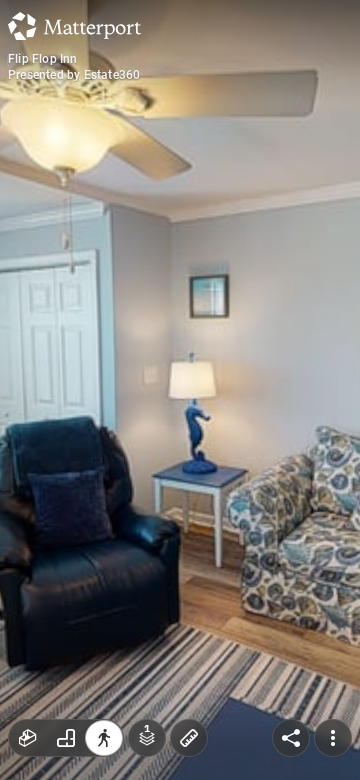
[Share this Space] (291, 738)
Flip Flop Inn (43, 59)
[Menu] (333, 738)
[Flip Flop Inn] (180, 390)
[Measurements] (189, 738)
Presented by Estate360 (74, 75)
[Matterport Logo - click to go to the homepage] (74, 26)
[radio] (28, 738)
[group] (66, 738)
